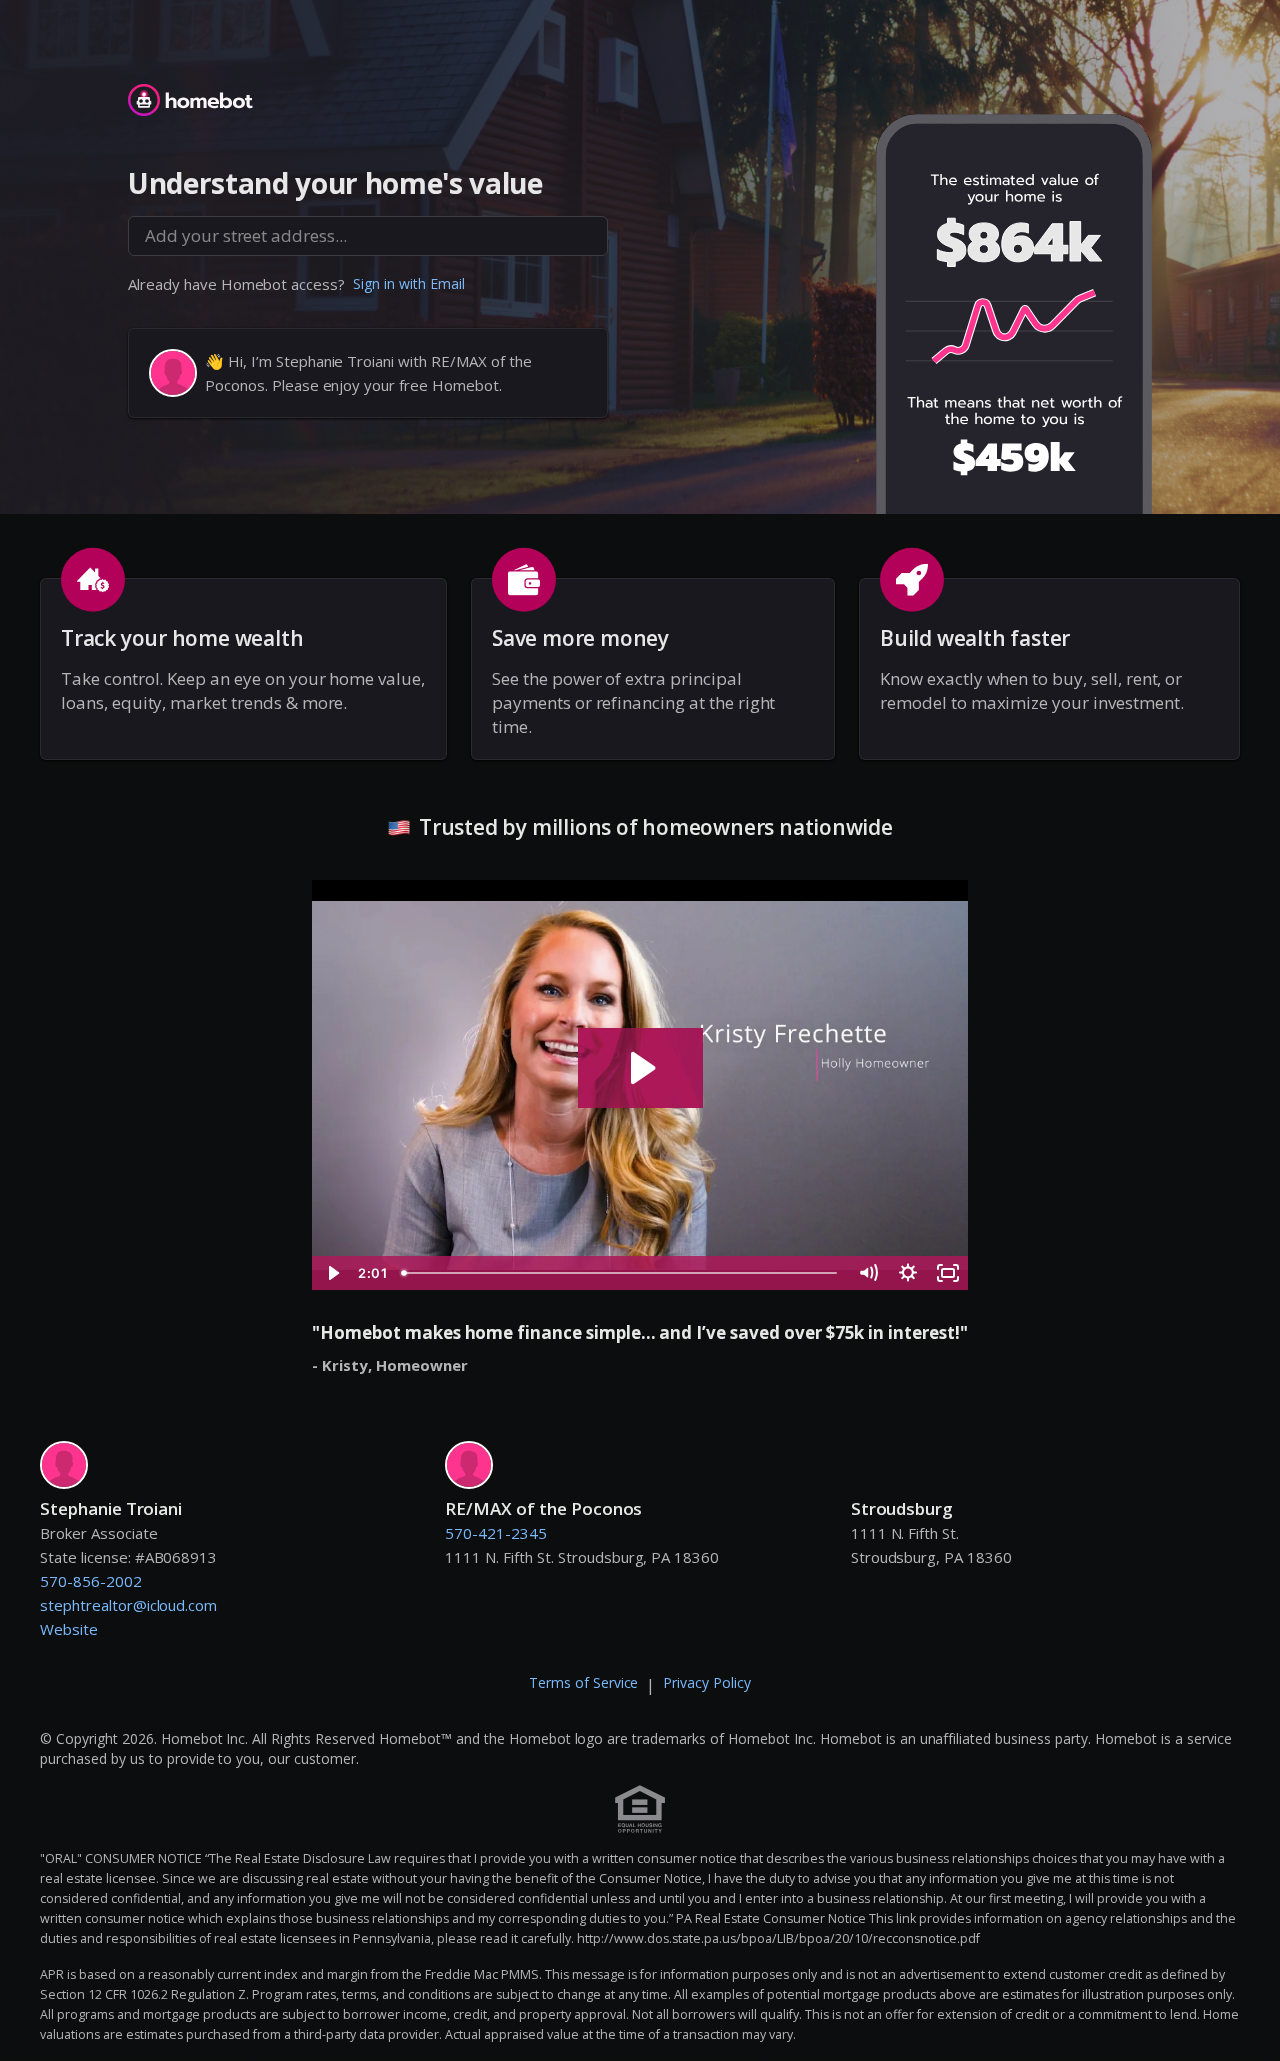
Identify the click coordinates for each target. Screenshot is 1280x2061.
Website (69, 1629)
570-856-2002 (91, 1581)
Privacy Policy (707, 1682)
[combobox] (368, 236)
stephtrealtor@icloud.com (128, 1605)
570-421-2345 (496, 1533)
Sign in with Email (409, 283)
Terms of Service (584, 1682)
